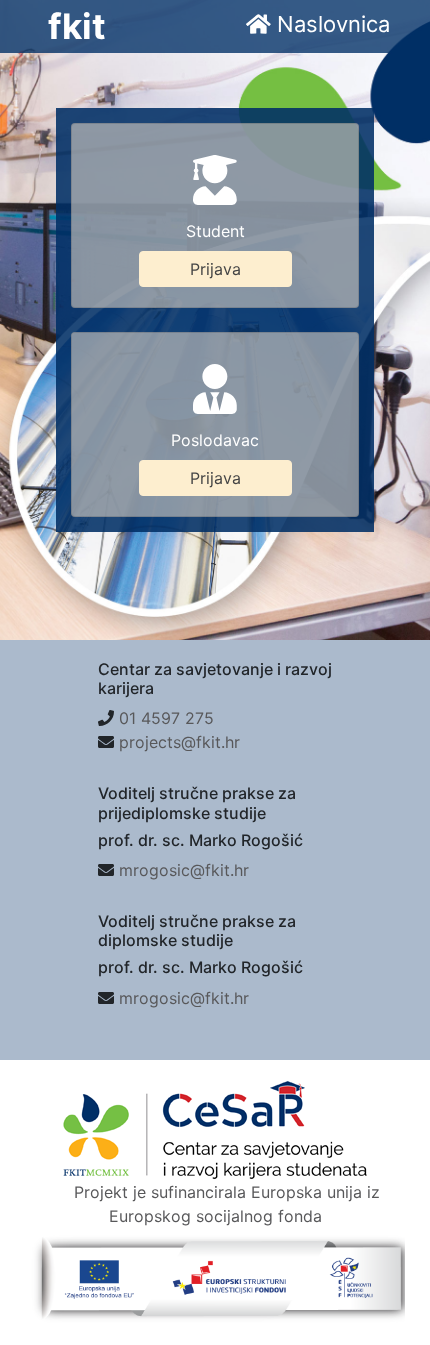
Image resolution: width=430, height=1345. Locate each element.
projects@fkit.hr (179, 742)
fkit (77, 26)
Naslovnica (330, 24)
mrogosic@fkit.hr (184, 870)
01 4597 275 (166, 718)
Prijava (215, 269)
